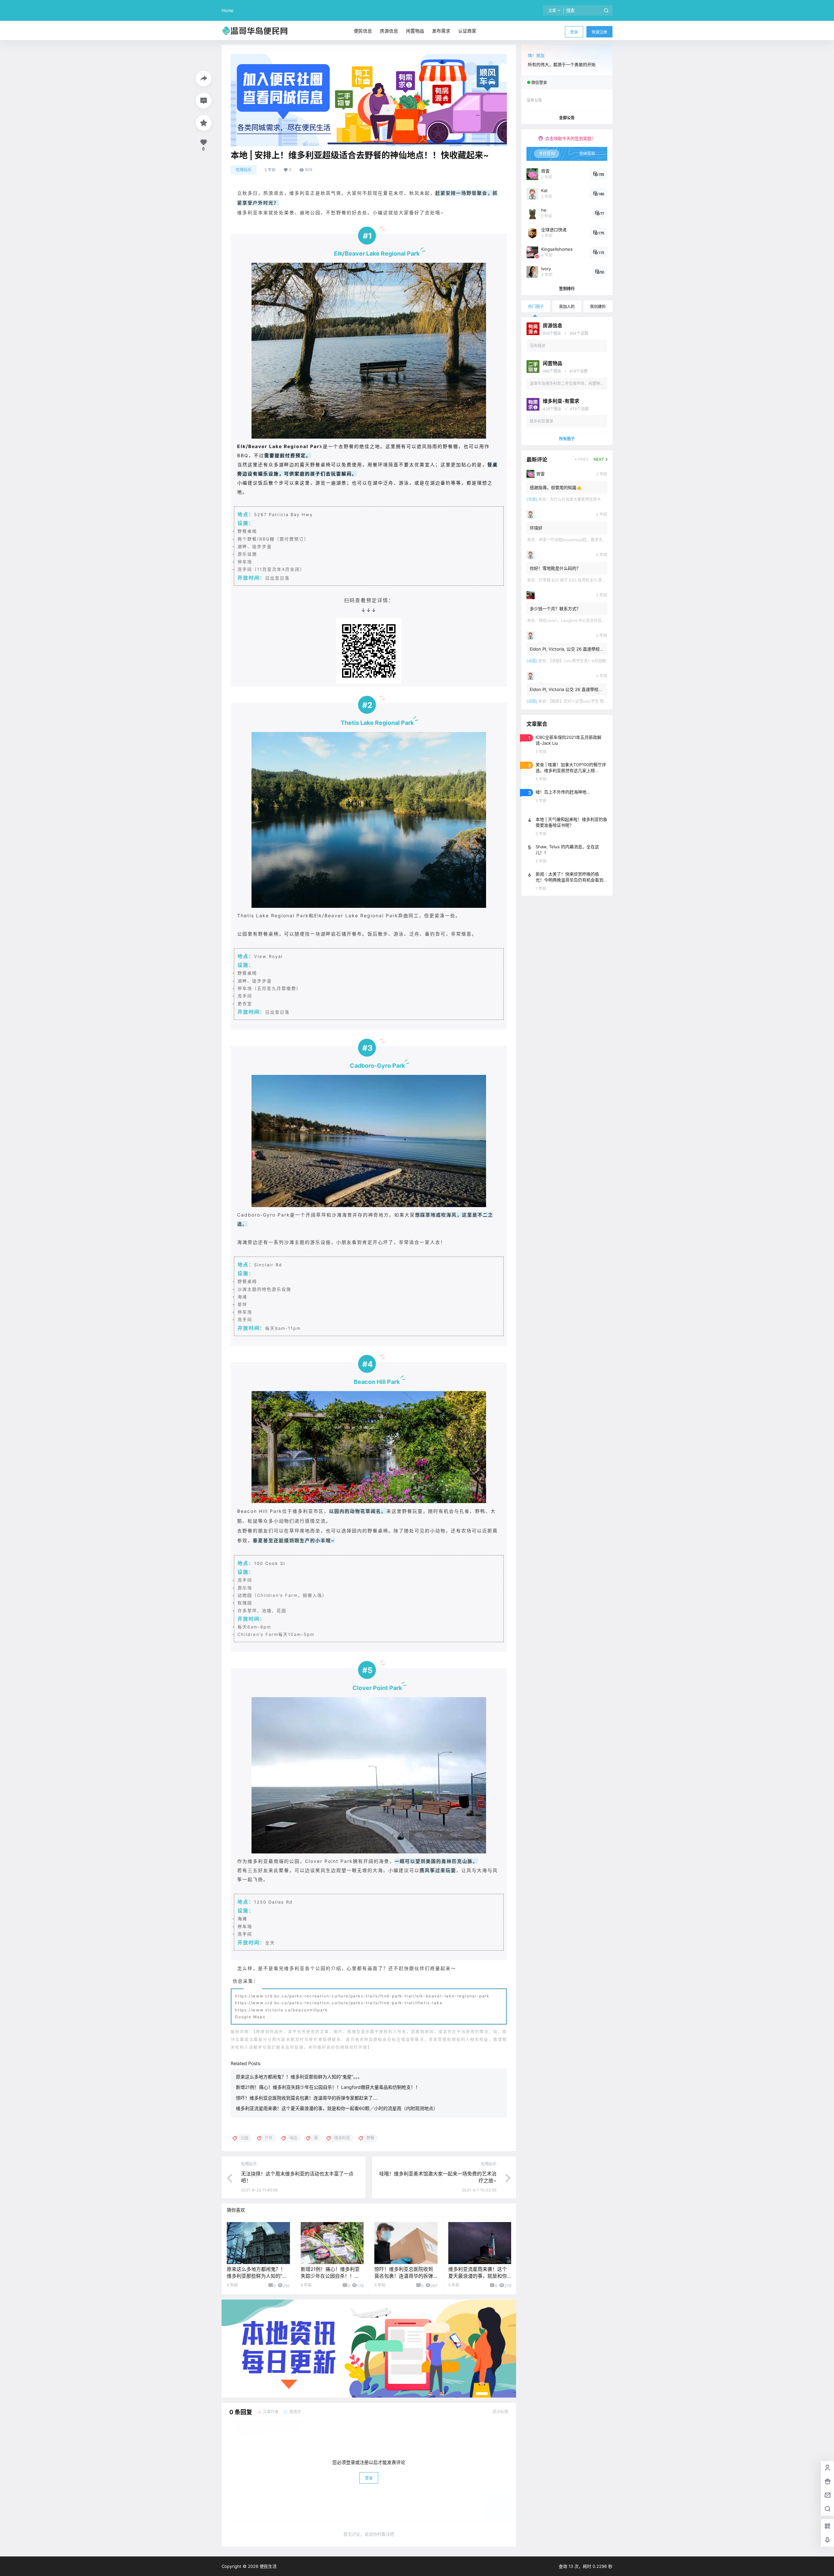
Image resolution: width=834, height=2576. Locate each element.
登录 (574, 32)
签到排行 (567, 289)
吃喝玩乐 (244, 170)
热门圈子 (536, 307)
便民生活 (267, 2566)
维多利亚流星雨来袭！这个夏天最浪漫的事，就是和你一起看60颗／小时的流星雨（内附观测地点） (337, 2108)
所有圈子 (567, 439)
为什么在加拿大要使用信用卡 (575, 499)
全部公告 (567, 118)
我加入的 (567, 307)
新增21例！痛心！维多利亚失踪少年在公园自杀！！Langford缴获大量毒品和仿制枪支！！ (328, 2087)
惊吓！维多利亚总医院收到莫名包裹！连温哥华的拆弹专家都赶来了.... (404, 2276)
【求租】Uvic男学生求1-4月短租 (578, 661)
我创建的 (598, 307)
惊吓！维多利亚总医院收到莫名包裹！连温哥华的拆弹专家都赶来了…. (307, 2098)
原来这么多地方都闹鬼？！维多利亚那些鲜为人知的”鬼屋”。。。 (299, 2077)
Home (228, 10)
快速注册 (599, 32)
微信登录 (539, 83)
